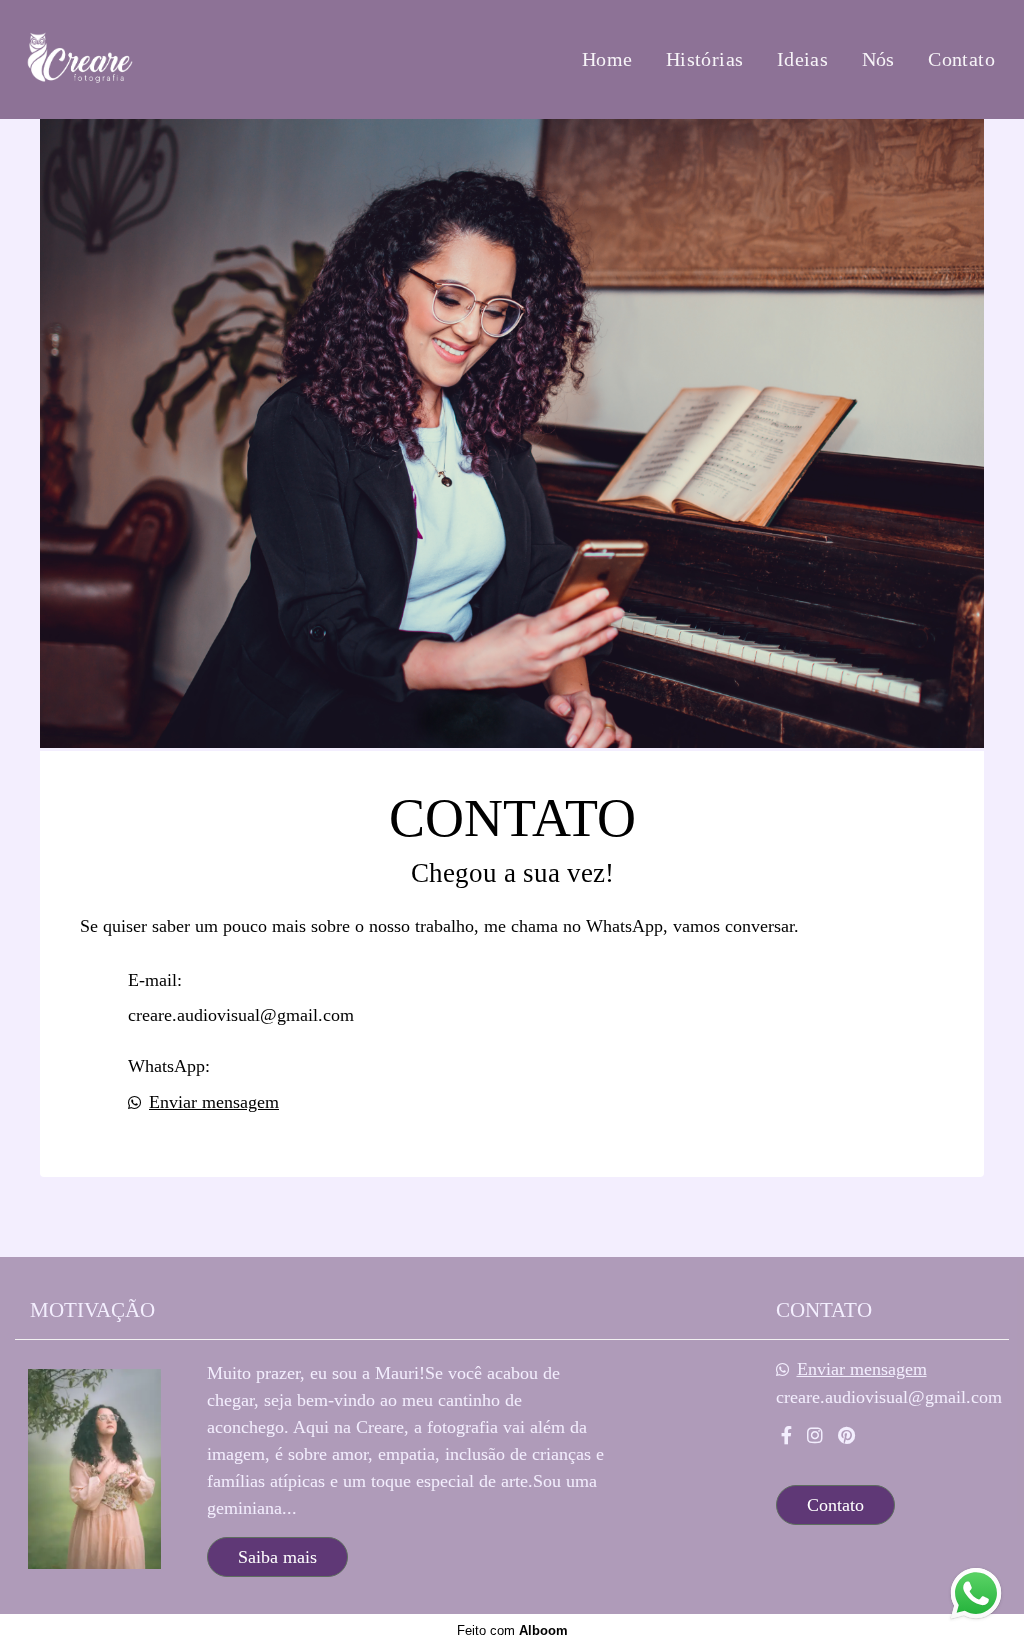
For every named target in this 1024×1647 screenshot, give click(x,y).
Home (607, 59)
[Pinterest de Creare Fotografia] (846, 1435)
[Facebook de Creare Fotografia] (786, 1435)
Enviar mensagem (214, 1102)
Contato (961, 59)
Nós (878, 59)
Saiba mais (277, 1557)
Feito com (512, 1630)
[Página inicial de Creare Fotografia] (141, 59)
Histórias (705, 59)
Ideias (802, 59)
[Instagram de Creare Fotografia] (815, 1435)
